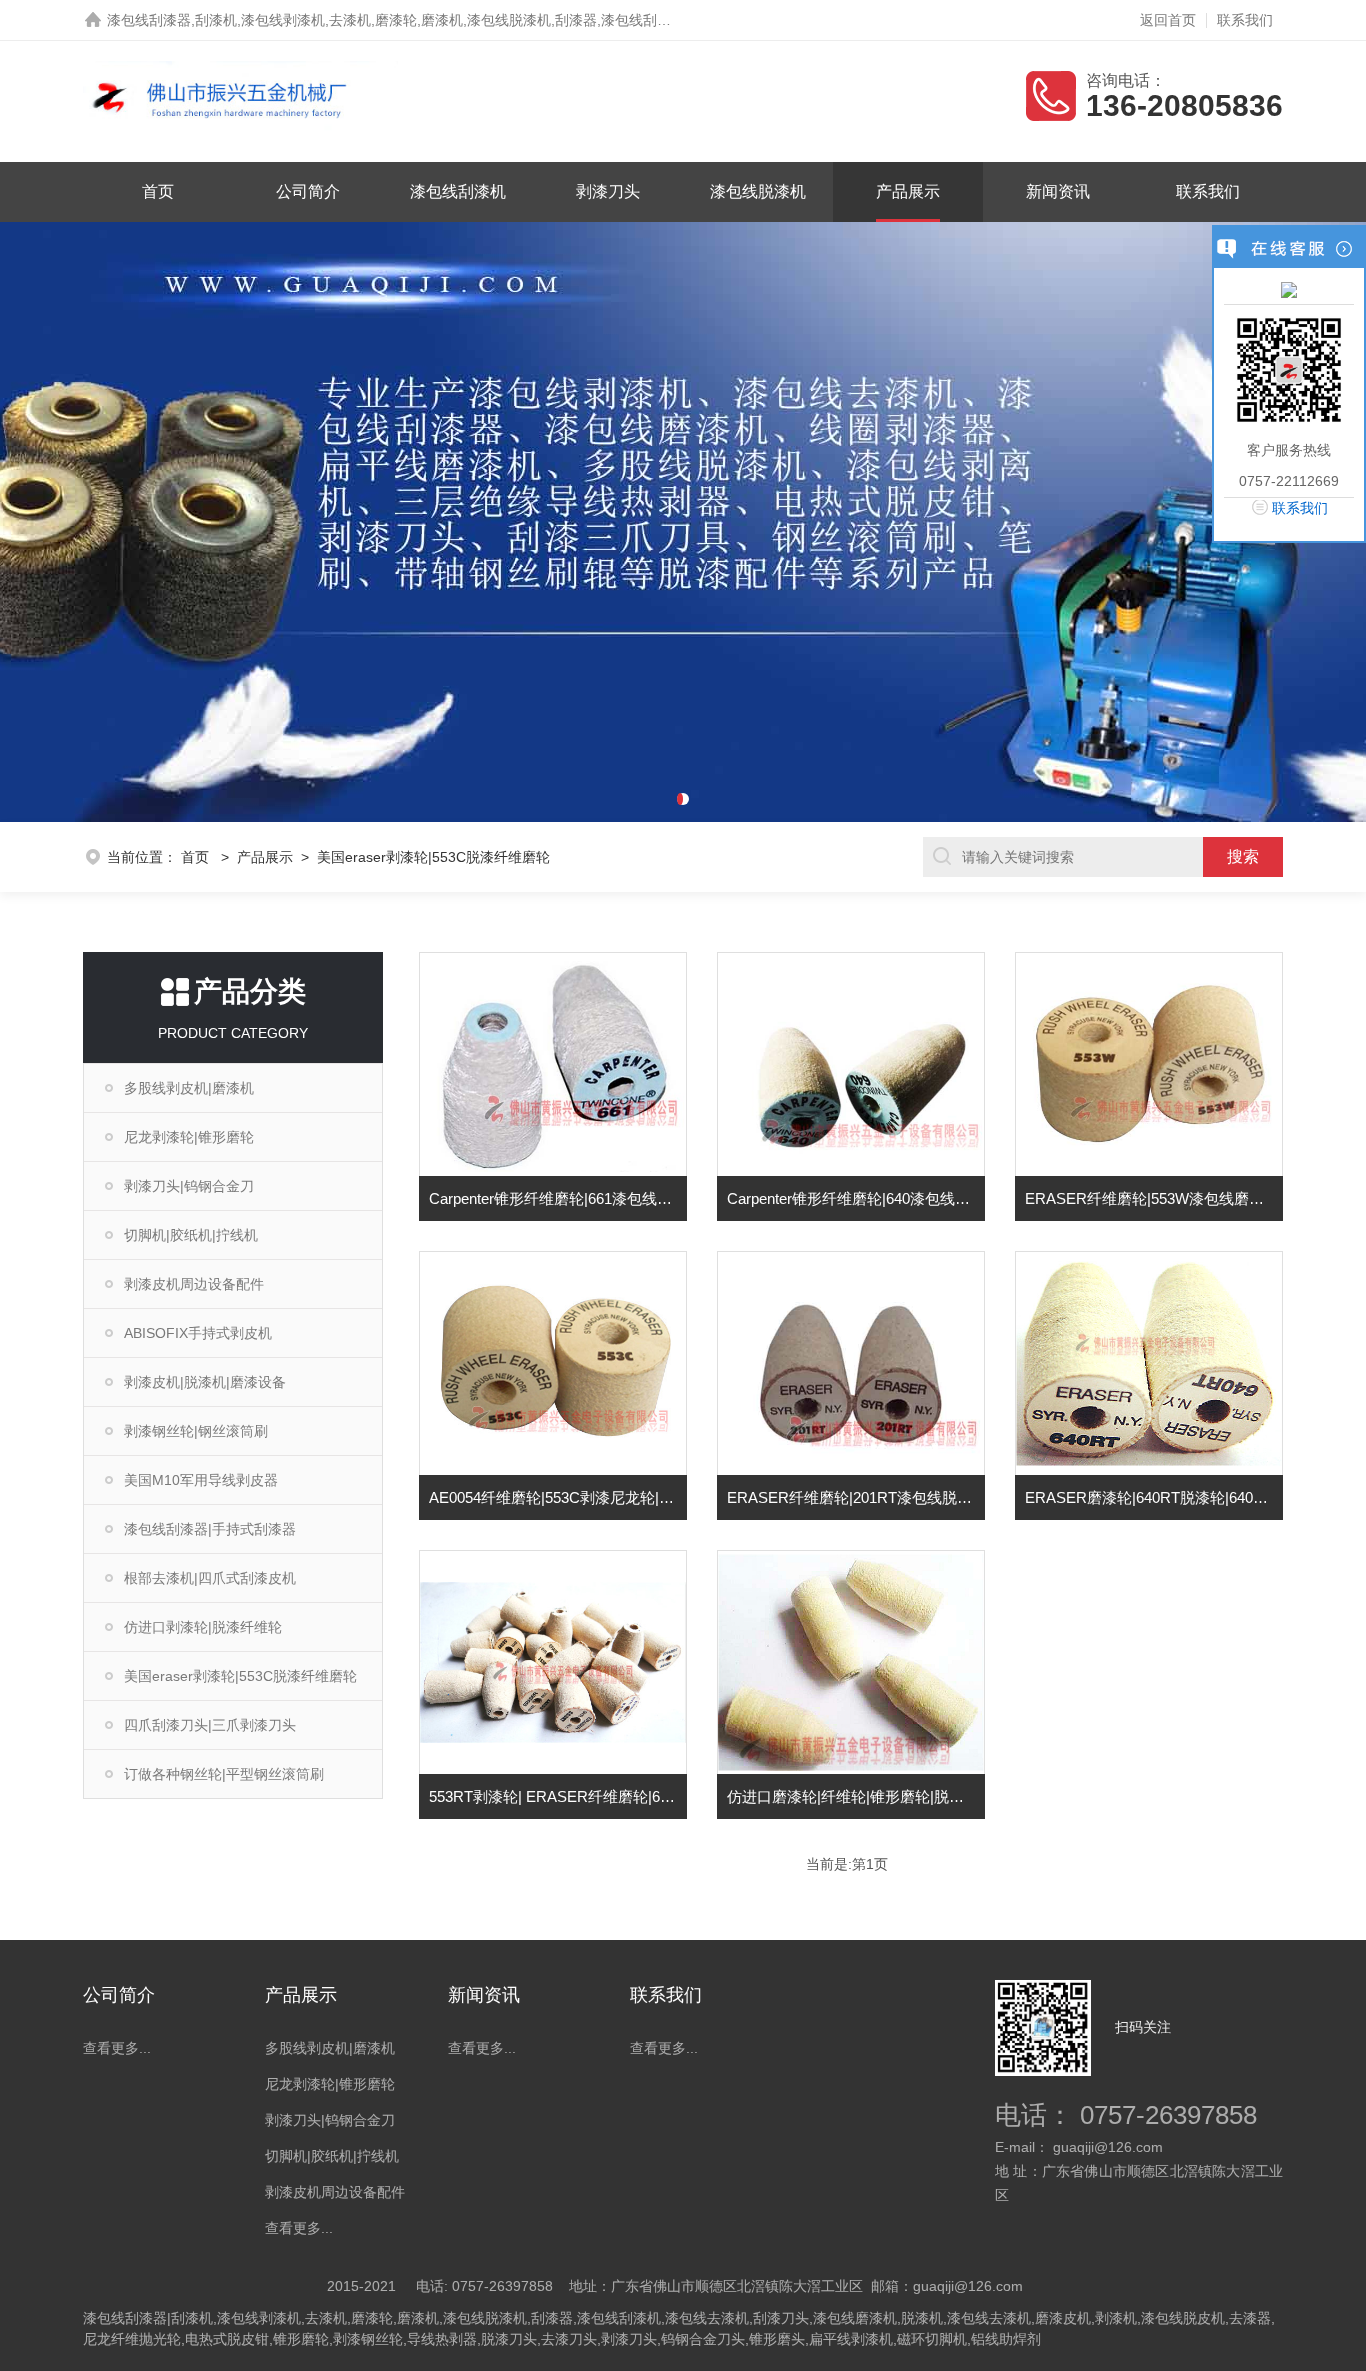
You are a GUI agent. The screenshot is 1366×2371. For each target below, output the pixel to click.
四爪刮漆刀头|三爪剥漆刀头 (210, 1725)
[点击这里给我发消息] (1289, 289)
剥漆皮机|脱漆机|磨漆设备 (205, 1382)
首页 (158, 191)
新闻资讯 (1058, 191)
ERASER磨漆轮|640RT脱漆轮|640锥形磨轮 (1154, 1497)
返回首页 (1168, 20)
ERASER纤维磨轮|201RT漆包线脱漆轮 (856, 1497)
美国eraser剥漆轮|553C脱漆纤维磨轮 (240, 1676)
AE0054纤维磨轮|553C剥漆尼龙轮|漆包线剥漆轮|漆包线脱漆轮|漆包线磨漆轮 (558, 1497)
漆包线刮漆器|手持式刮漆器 (210, 1529)
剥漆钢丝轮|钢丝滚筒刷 (196, 1431)
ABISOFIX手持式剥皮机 (198, 1333)
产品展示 (908, 191)
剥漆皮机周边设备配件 (194, 1284)
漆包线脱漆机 (758, 191)
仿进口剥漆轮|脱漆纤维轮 (203, 1627)
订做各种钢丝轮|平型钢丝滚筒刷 (224, 1774)
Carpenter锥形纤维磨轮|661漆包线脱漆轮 (558, 1198)
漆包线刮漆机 (458, 191)
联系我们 (1245, 20)
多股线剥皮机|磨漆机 (189, 1088)
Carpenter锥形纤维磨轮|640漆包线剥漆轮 (856, 1198)
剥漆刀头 (608, 191)
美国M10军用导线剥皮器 (201, 1480)
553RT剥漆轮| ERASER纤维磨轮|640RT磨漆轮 (558, 1796)
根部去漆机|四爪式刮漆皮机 (210, 1578)
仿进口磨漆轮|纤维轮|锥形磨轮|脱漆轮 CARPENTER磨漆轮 (856, 1796)
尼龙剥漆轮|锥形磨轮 (189, 1137)
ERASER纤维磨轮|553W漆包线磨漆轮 (1152, 1198)
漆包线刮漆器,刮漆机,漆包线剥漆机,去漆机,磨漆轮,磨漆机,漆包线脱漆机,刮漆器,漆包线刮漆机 (396, 20)
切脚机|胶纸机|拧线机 (191, 1235)
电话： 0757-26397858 (1126, 2115)
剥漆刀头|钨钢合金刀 (189, 1186)
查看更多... (117, 2048)
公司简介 (308, 191)
